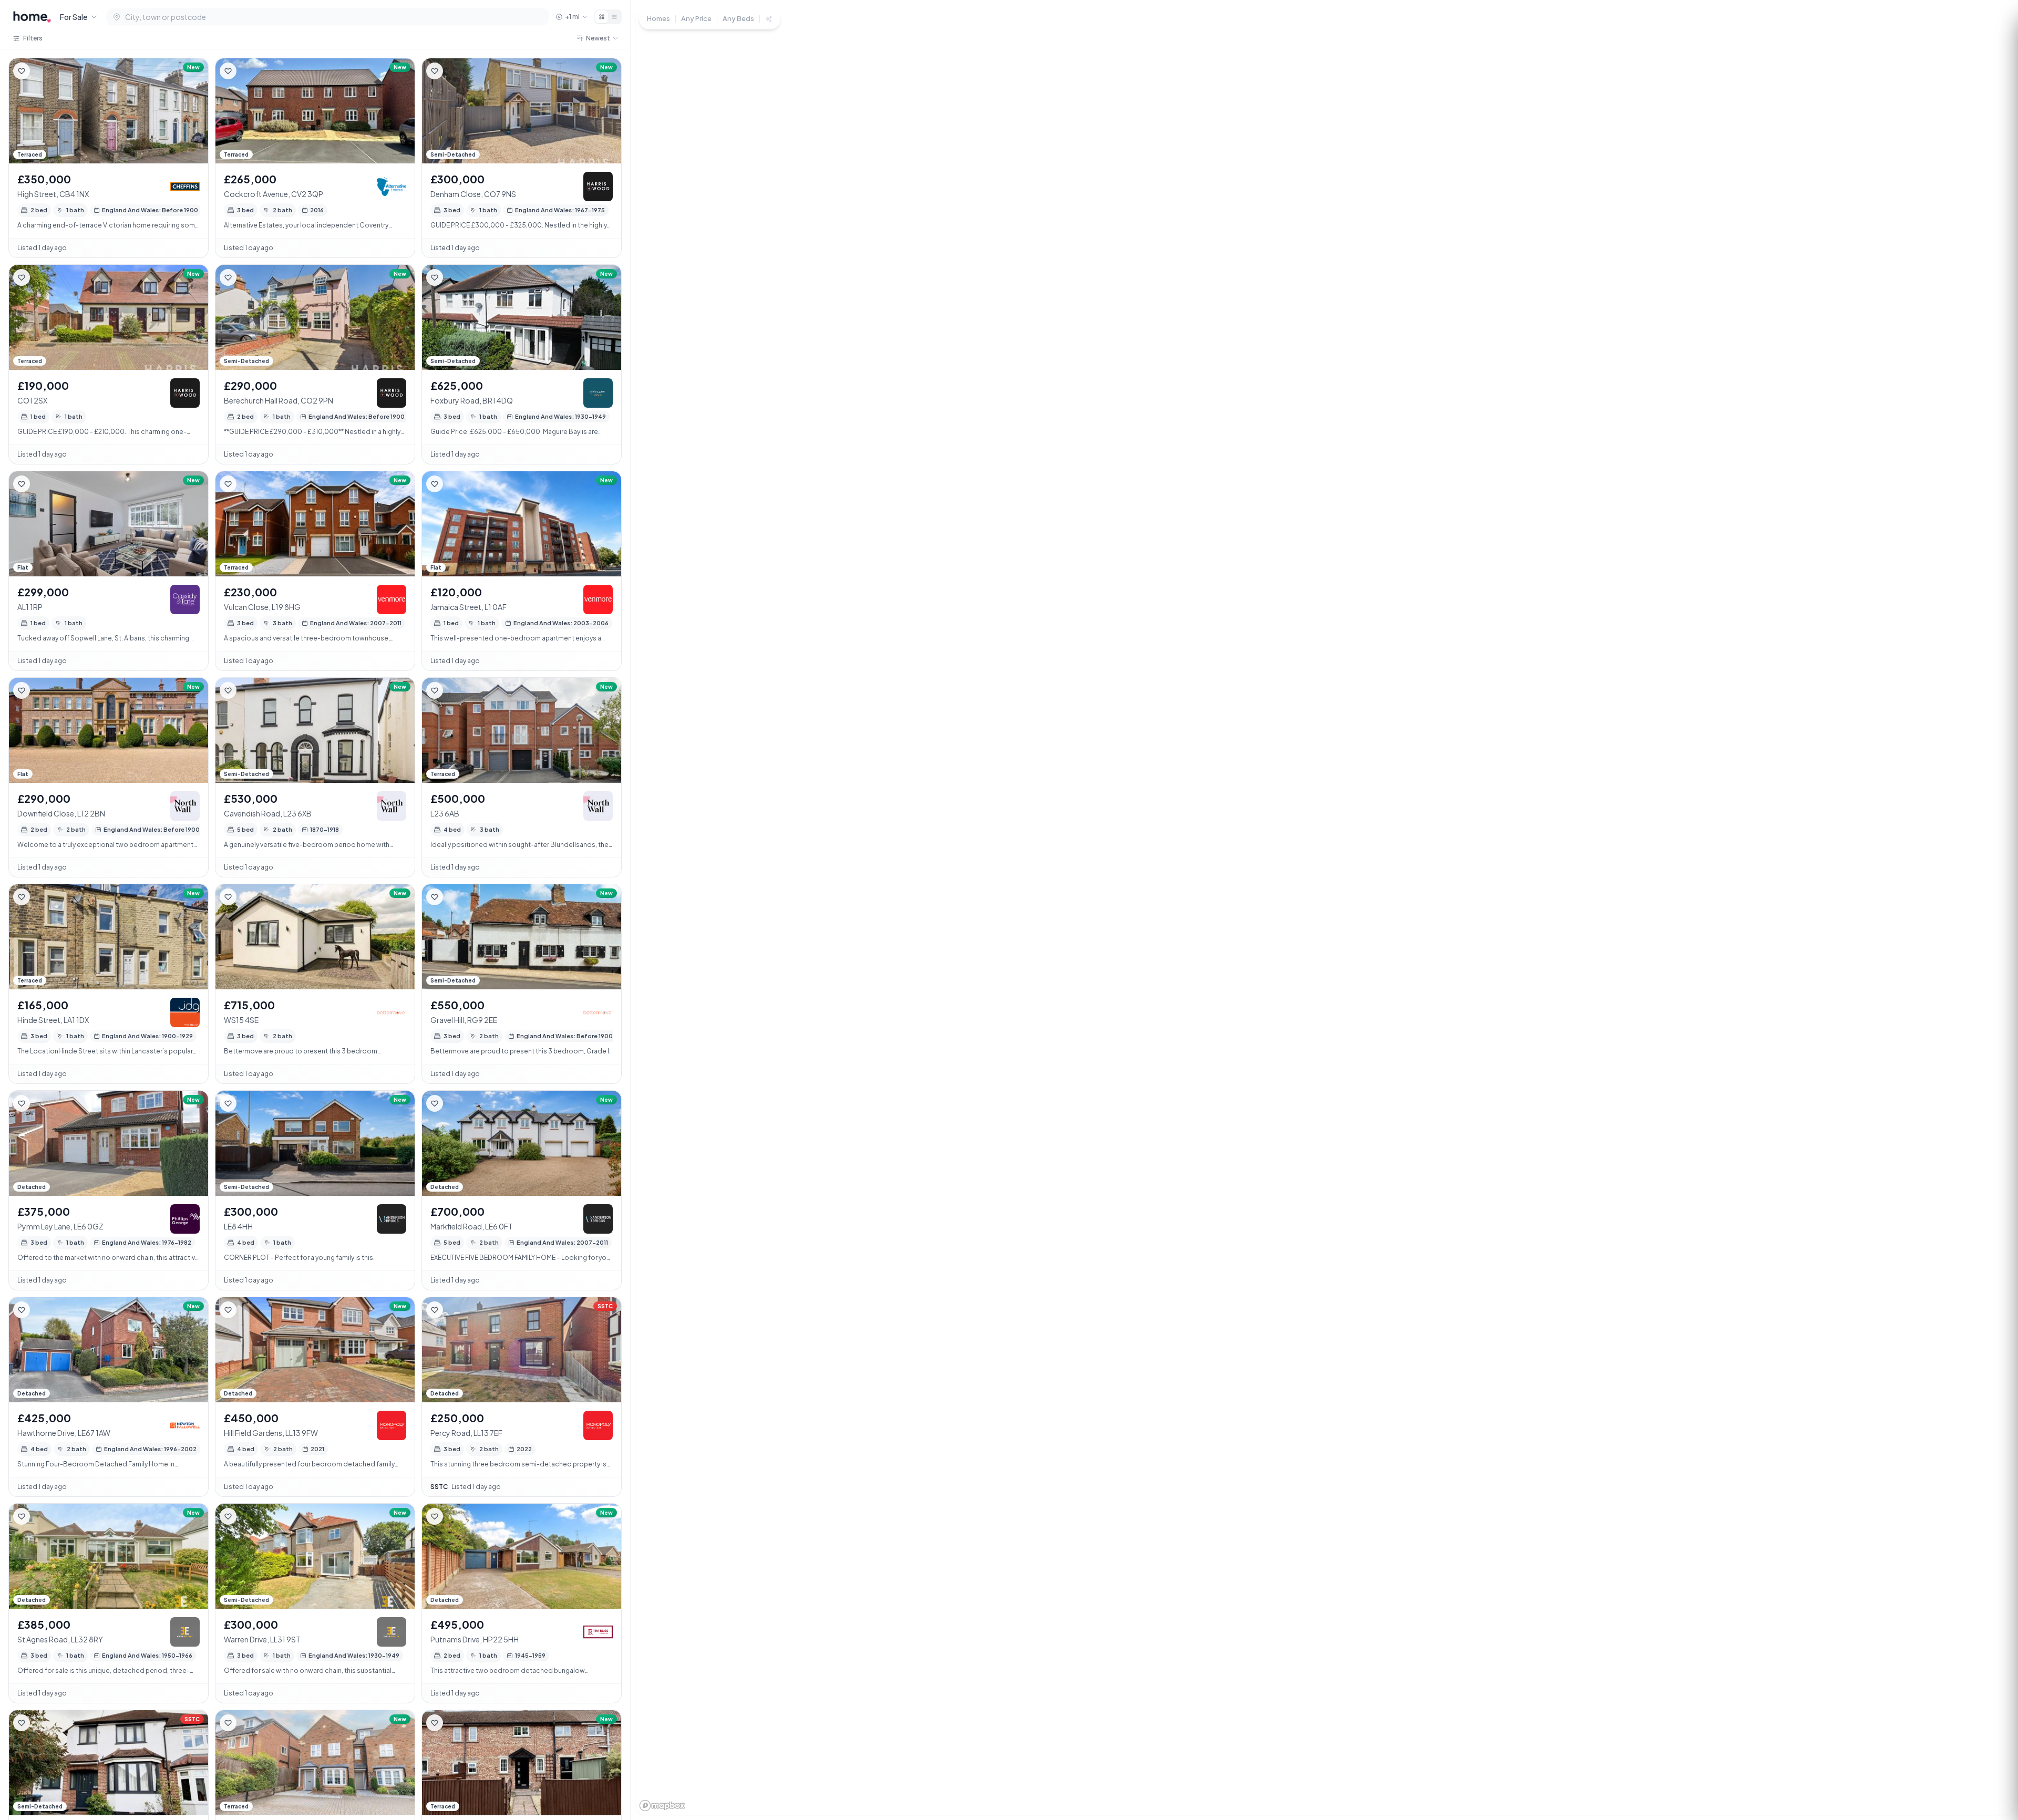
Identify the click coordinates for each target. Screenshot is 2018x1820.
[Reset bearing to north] (1992, 1765)
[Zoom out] (1992, 1746)
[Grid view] (602, 17)
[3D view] (1992, 1784)
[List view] (614, 17)
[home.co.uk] (32, 17)
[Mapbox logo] (662, 1806)
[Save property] (22, 71)
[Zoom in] (1992, 1727)
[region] (1324, 910)
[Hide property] (43, 71)
